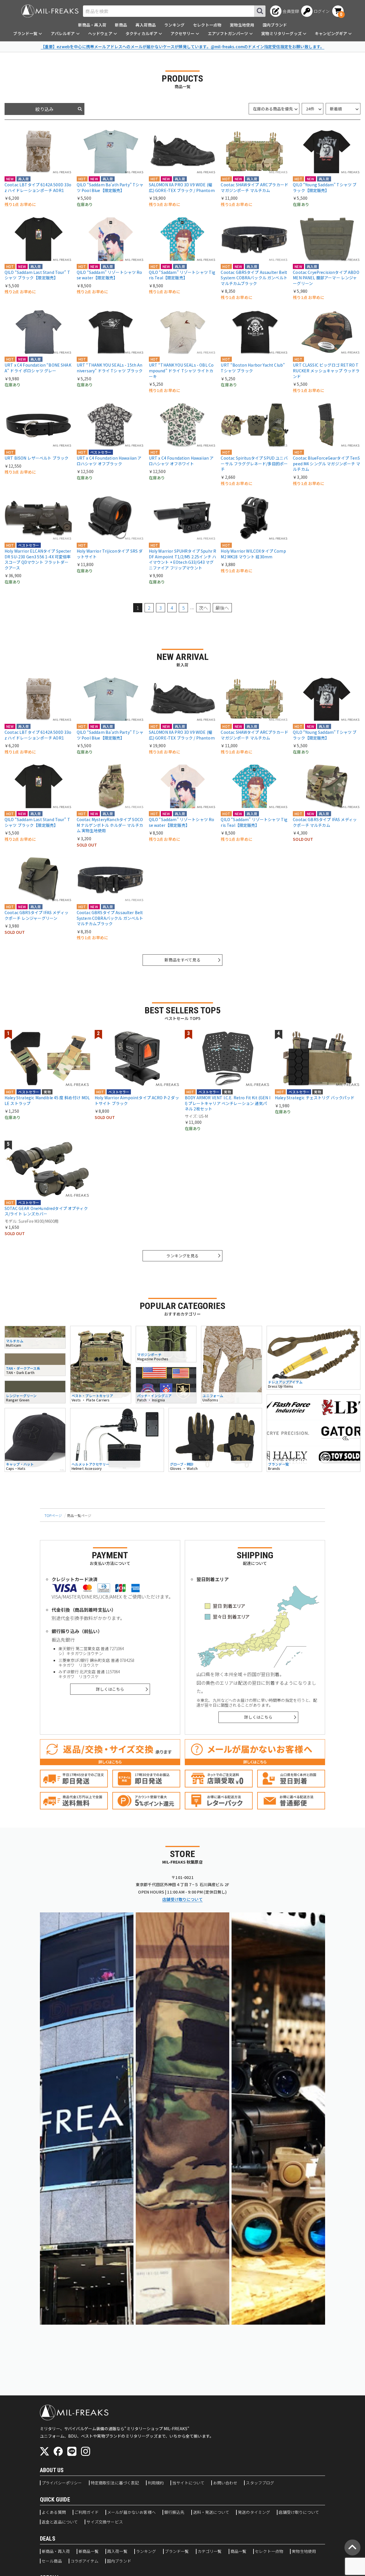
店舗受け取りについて (182, 1899)
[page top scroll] (352, 2547)
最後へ (222, 608)
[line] (72, 2451)
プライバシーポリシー (62, 2483)
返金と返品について (60, 2522)
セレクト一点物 (207, 25)
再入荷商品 (146, 25)
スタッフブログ (260, 2483)
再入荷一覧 (117, 2551)
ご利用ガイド (87, 2512)
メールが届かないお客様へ (131, 2512)
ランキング (174, 25)
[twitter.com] (44, 2451)
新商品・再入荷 (92, 25)
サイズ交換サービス (105, 2522)
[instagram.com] (86, 2451)
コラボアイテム (84, 2561)
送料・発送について (211, 2512)
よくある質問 (54, 2512)
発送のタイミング (254, 2512)
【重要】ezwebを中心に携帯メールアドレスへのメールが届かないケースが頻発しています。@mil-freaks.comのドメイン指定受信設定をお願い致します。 (183, 47)
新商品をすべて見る (182, 960)
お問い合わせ (225, 2483)
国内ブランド (275, 25)
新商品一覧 (89, 2551)
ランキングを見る (182, 1256)
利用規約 (156, 2483)
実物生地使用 (242, 25)
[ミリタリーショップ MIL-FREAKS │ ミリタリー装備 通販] (50, 11)
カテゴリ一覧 (210, 2551)
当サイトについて (188, 2483)
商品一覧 (239, 2551)
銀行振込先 (174, 2512)
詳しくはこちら (110, 1689)
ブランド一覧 (177, 2551)
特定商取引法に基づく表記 (115, 2483)
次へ (203, 608)
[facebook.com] (58, 2451)
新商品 (121, 25)
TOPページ (53, 1515)
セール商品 (52, 2561)
